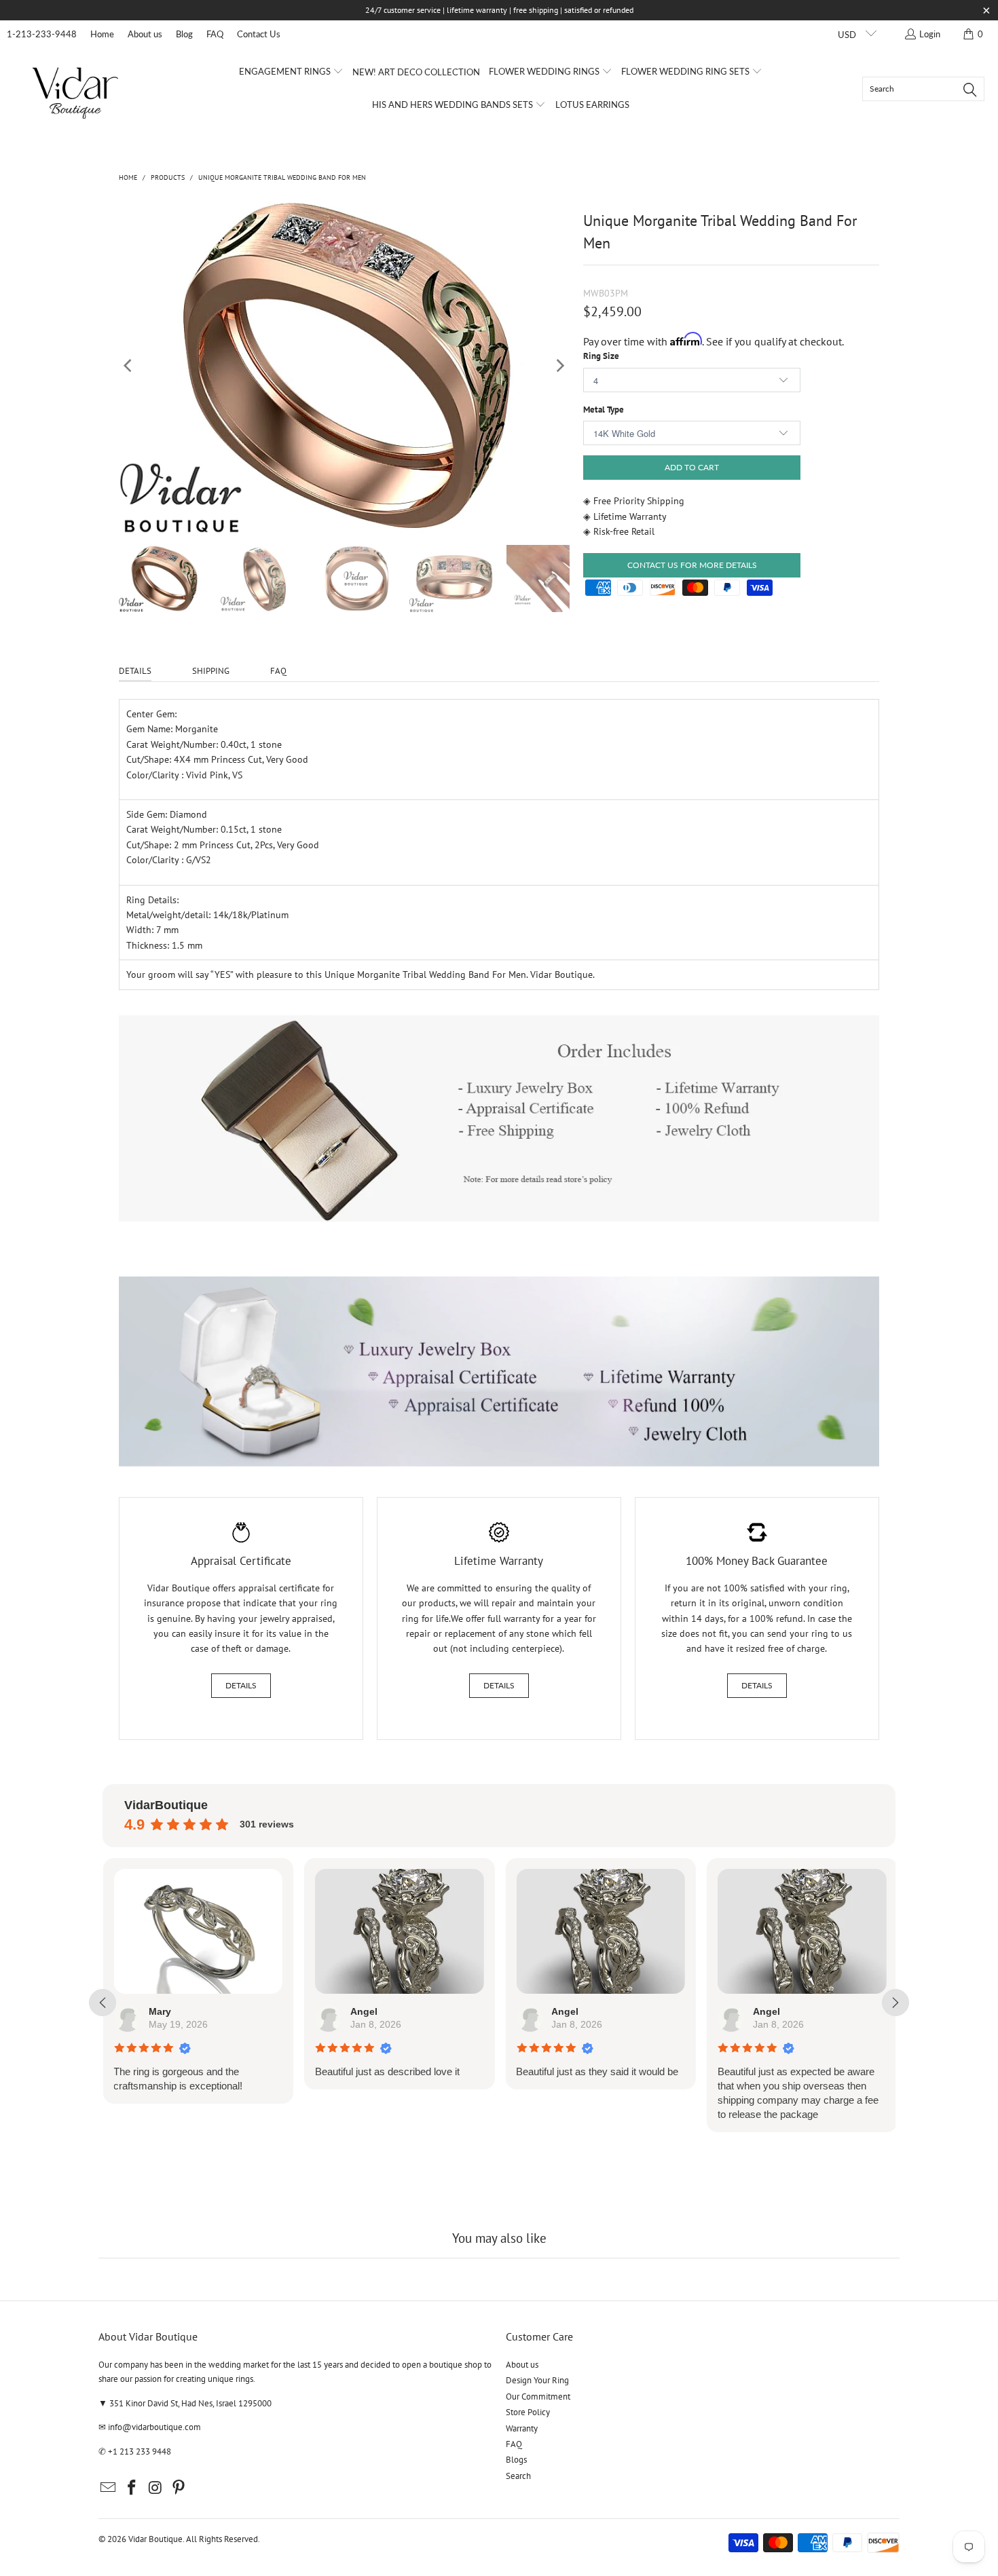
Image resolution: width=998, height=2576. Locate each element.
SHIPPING (211, 671)
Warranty (522, 2428)
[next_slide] (895, 2003)
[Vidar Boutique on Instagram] (155, 2488)
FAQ (215, 34)
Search (518, 2476)
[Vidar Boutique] (76, 89)
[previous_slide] (103, 2003)
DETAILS (135, 671)
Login (930, 34)
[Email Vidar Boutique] (109, 2488)
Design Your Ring (537, 2380)
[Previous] (129, 366)
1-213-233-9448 (42, 34)
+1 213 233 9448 (140, 2451)
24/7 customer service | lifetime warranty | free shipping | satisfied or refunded (499, 10)
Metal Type (604, 410)
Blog (184, 34)
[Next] (559, 366)
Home (102, 34)
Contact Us (259, 34)
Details (241, 1685)
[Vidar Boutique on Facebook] (132, 2488)
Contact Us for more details (692, 565)
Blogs (516, 2460)
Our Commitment (538, 2397)
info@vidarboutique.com (154, 2427)
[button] (291, 72)
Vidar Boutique (155, 2539)
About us (145, 34)
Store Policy (528, 2412)
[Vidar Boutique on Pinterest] (179, 2488)
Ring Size (601, 356)
